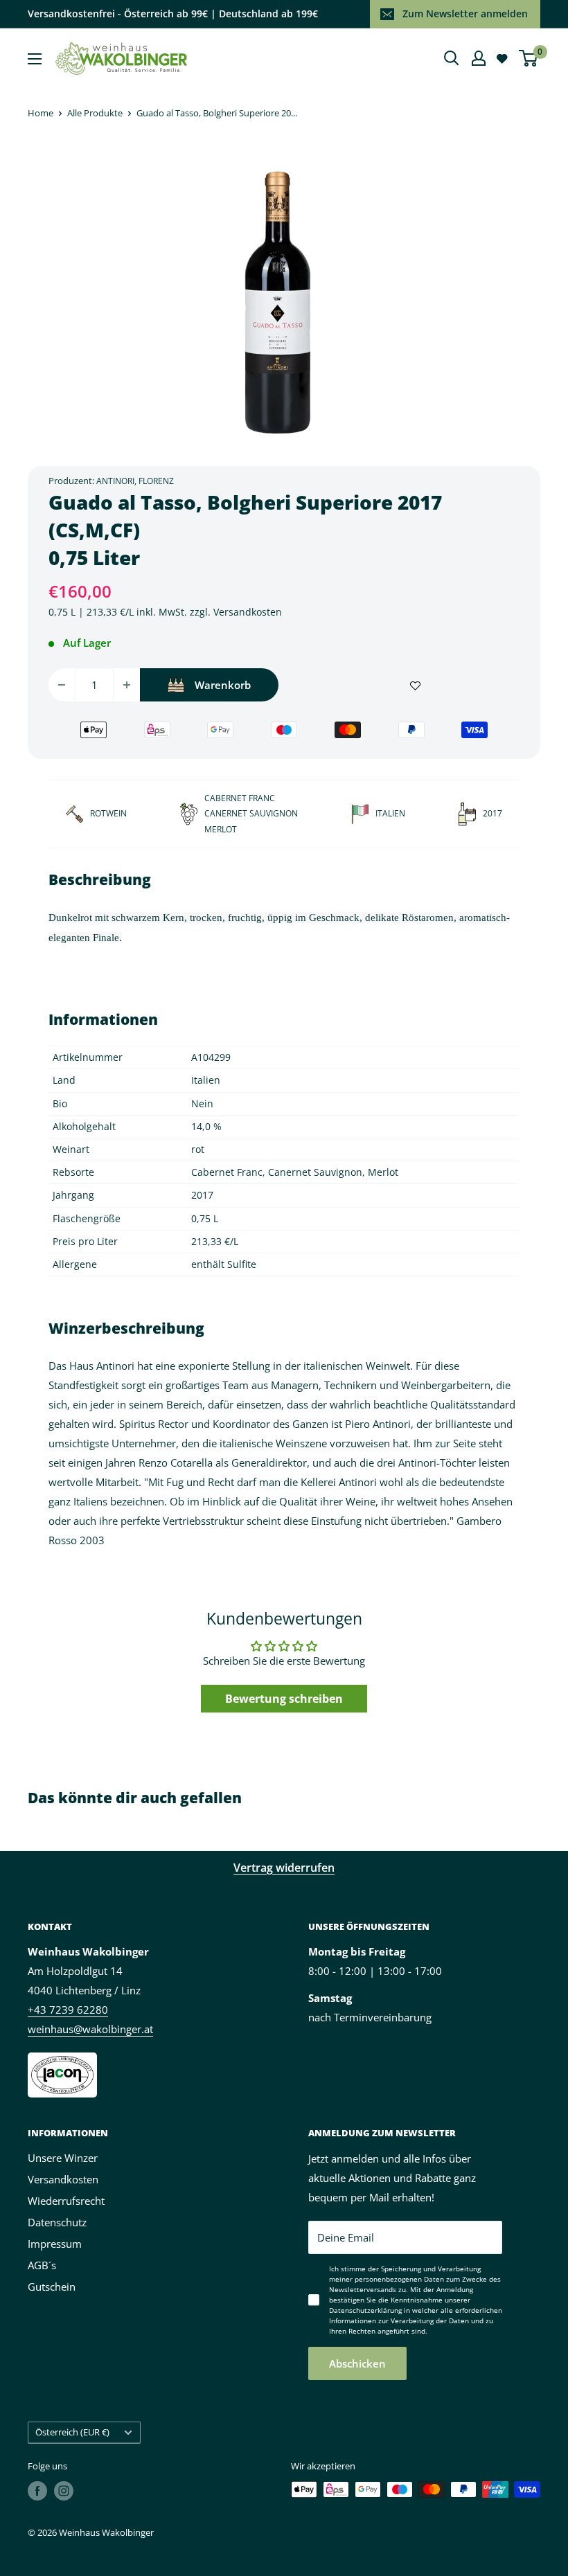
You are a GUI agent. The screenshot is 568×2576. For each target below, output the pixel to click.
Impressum (55, 2244)
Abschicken (357, 2363)
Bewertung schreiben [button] (284, 1699)
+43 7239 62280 (68, 2010)
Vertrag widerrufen (284, 1868)
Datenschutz (57, 2222)
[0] (529, 58)
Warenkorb (223, 685)
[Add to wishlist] (415, 685)
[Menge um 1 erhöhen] (127, 685)
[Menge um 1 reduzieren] (62, 685)
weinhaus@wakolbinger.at (90, 2029)
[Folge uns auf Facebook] (37, 2491)
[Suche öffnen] (452, 58)
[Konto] (479, 58)
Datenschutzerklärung (365, 2310)
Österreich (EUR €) (72, 2432)
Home (41, 113)
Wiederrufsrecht (66, 2201)
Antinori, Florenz (135, 481)
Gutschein (52, 2287)
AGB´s (42, 2265)
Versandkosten (248, 612)
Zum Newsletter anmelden (465, 14)
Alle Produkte (95, 113)
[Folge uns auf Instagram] (64, 2491)
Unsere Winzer (63, 2158)
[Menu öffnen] (35, 59)
